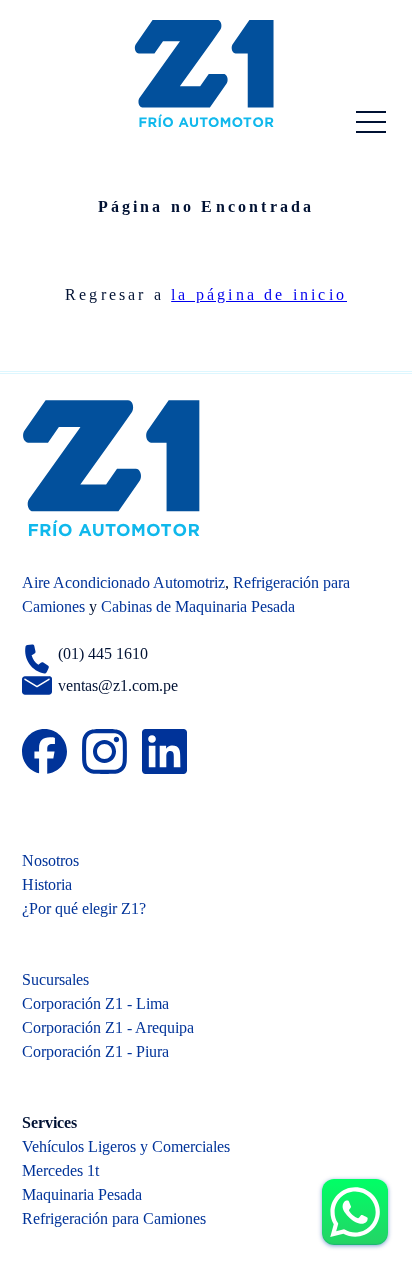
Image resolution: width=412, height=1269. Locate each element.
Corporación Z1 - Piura (95, 1051)
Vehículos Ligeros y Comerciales (126, 1146)
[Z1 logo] (206, 73)
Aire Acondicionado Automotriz (123, 582)
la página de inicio (259, 294)
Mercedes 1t (60, 1170)
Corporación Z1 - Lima (95, 1003)
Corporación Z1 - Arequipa (108, 1027)
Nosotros (50, 860)
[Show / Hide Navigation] (371, 122)
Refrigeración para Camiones (114, 1218)
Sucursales (55, 979)
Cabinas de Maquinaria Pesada (198, 606)
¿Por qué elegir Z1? (84, 908)
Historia (47, 884)
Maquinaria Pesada (82, 1194)
